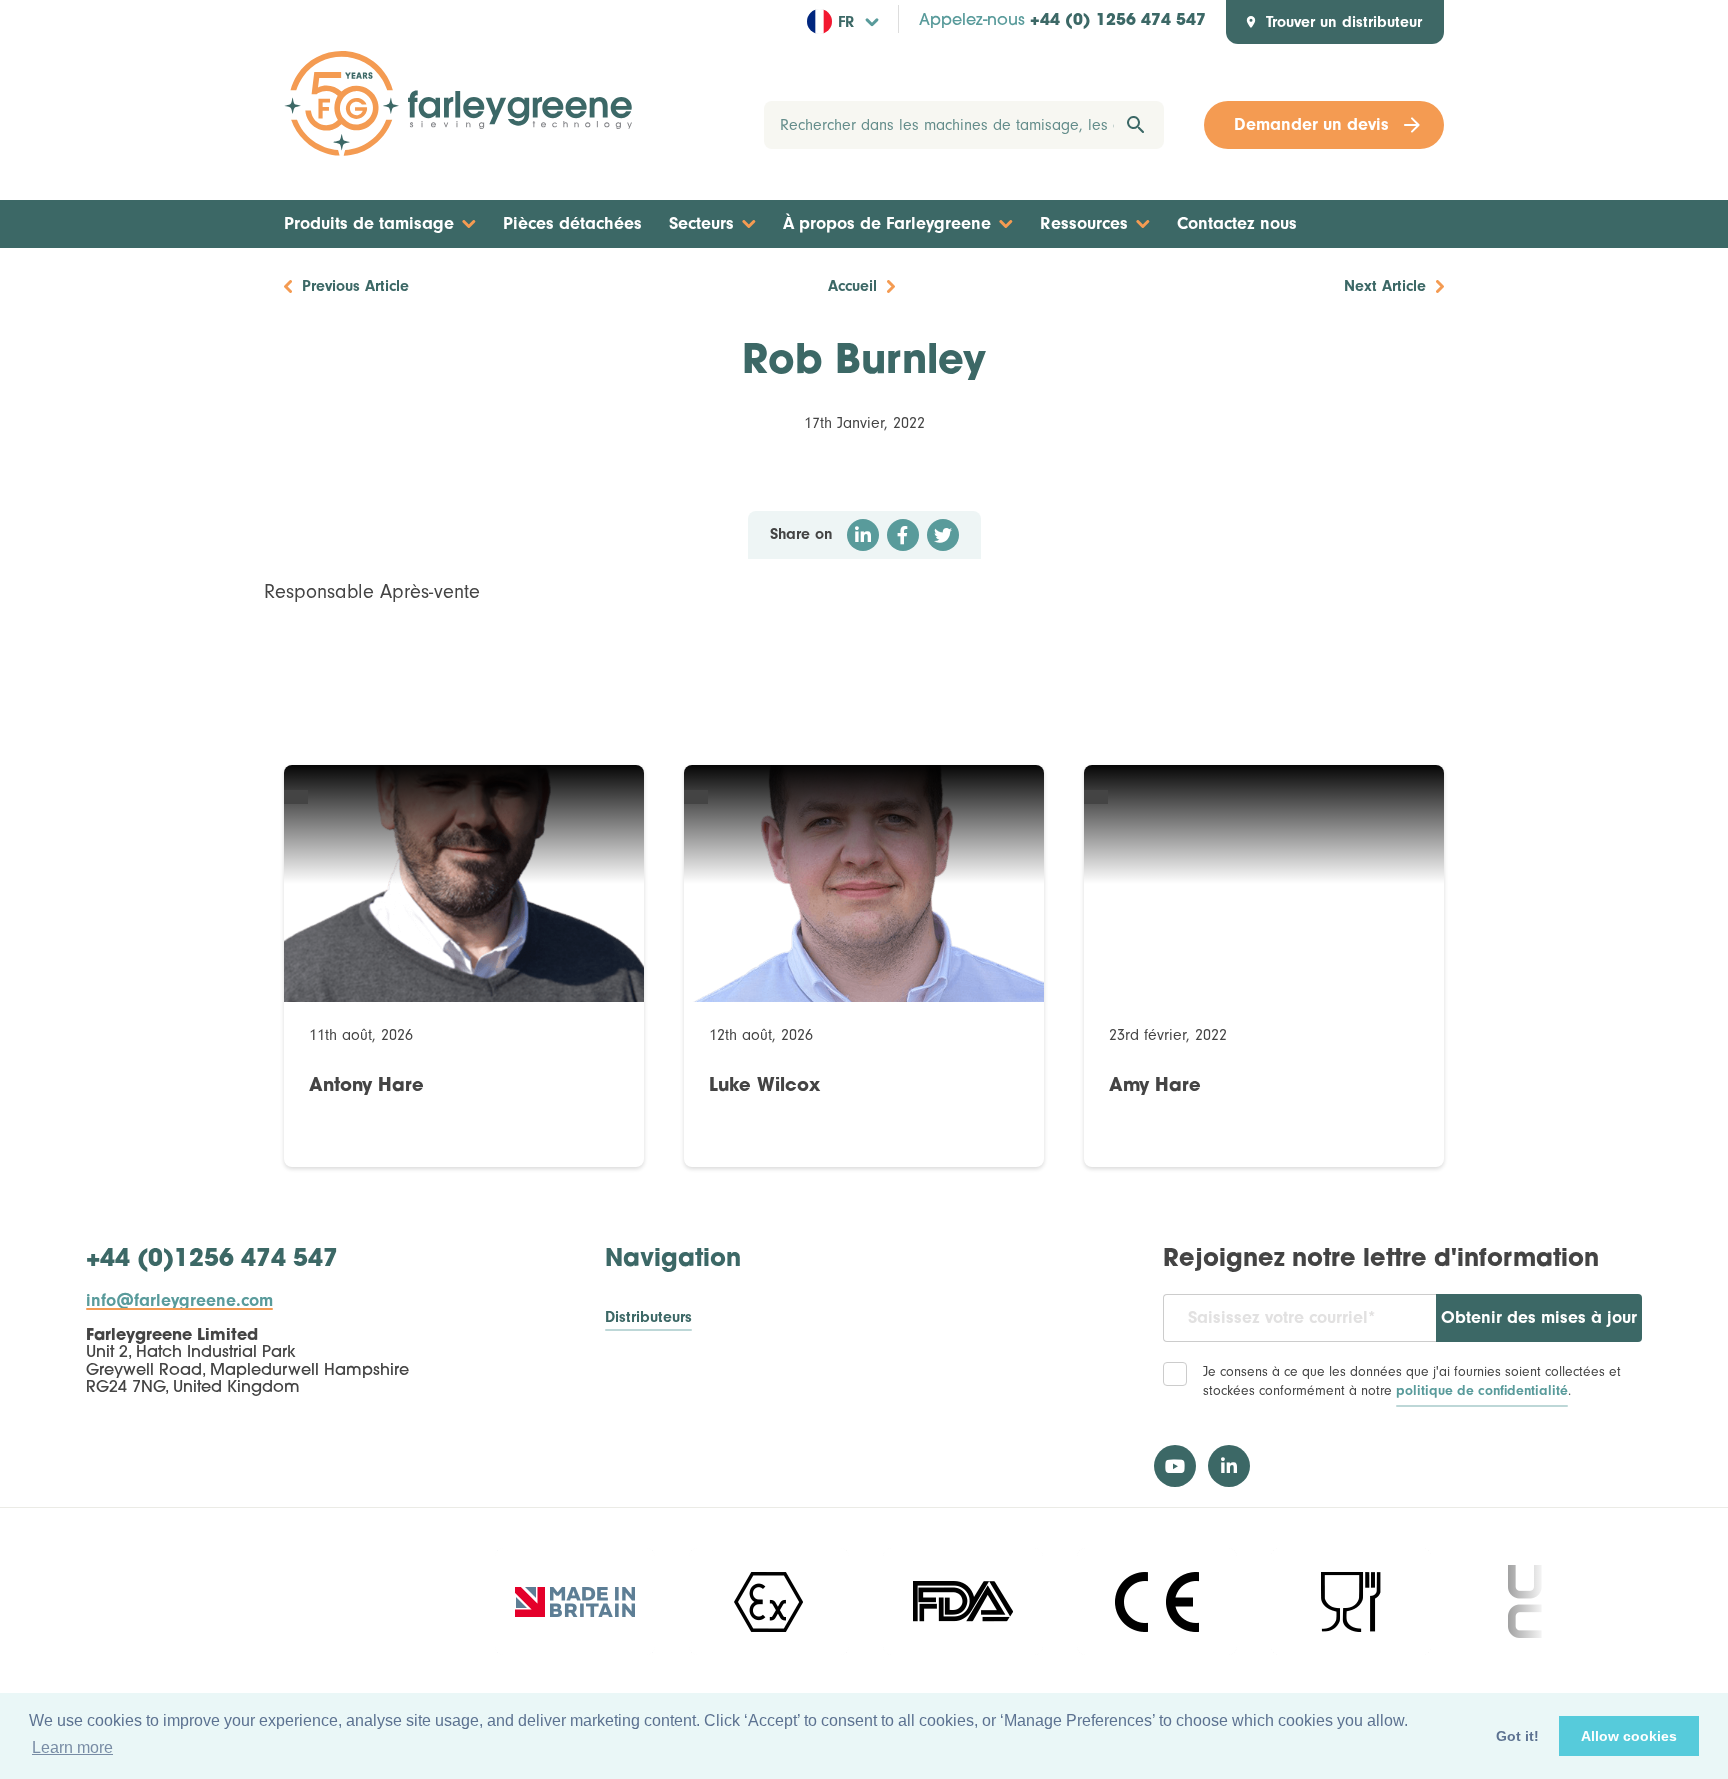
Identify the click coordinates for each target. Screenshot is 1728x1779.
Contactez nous (1237, 223)
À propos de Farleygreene (887, 223)
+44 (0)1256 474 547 (212, 1260)
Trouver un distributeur (1344, 22)
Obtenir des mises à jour (1539, 1317)
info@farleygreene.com (179, 1301)
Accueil (852, 286)
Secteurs (701, 223)
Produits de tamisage (369, 223)
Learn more (72, 1747)
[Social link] (1175, 1466)
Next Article (1385, 286)
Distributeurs (648, 1317)
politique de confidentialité (1482, 1391)
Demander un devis (1311, 124)
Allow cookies (1629, 1736)
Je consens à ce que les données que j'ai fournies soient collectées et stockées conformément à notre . (1412, 1381)
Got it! (1517, 1736)
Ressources (1084, 223)
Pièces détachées (572, 223)
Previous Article (355, 286)
